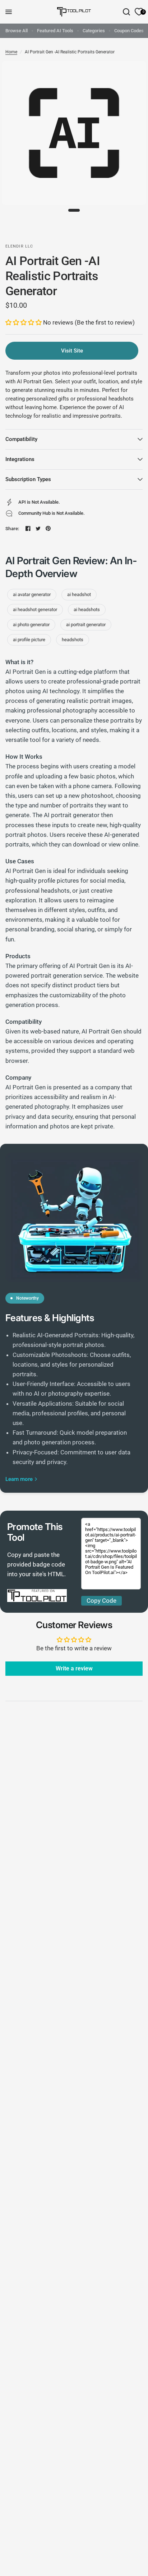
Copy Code (101, 1601)
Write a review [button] (74, 1668)
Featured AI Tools (55, 31)
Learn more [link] (19, 1479)
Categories (94, 31)
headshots (73, 640)
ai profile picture (29, 640)
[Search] (126, 12)
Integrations (20, 459)
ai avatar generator (32, 594)
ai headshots (87, 610)
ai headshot (79, 594)
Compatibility (21, 439)
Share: (12, 529)
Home (11, 52)
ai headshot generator (35, 610)
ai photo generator (31, 625)
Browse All (17, 31)
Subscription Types (28, 479)
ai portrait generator (86, 625)
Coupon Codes (129, 31)
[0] (138, 12)
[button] (24, 322)
